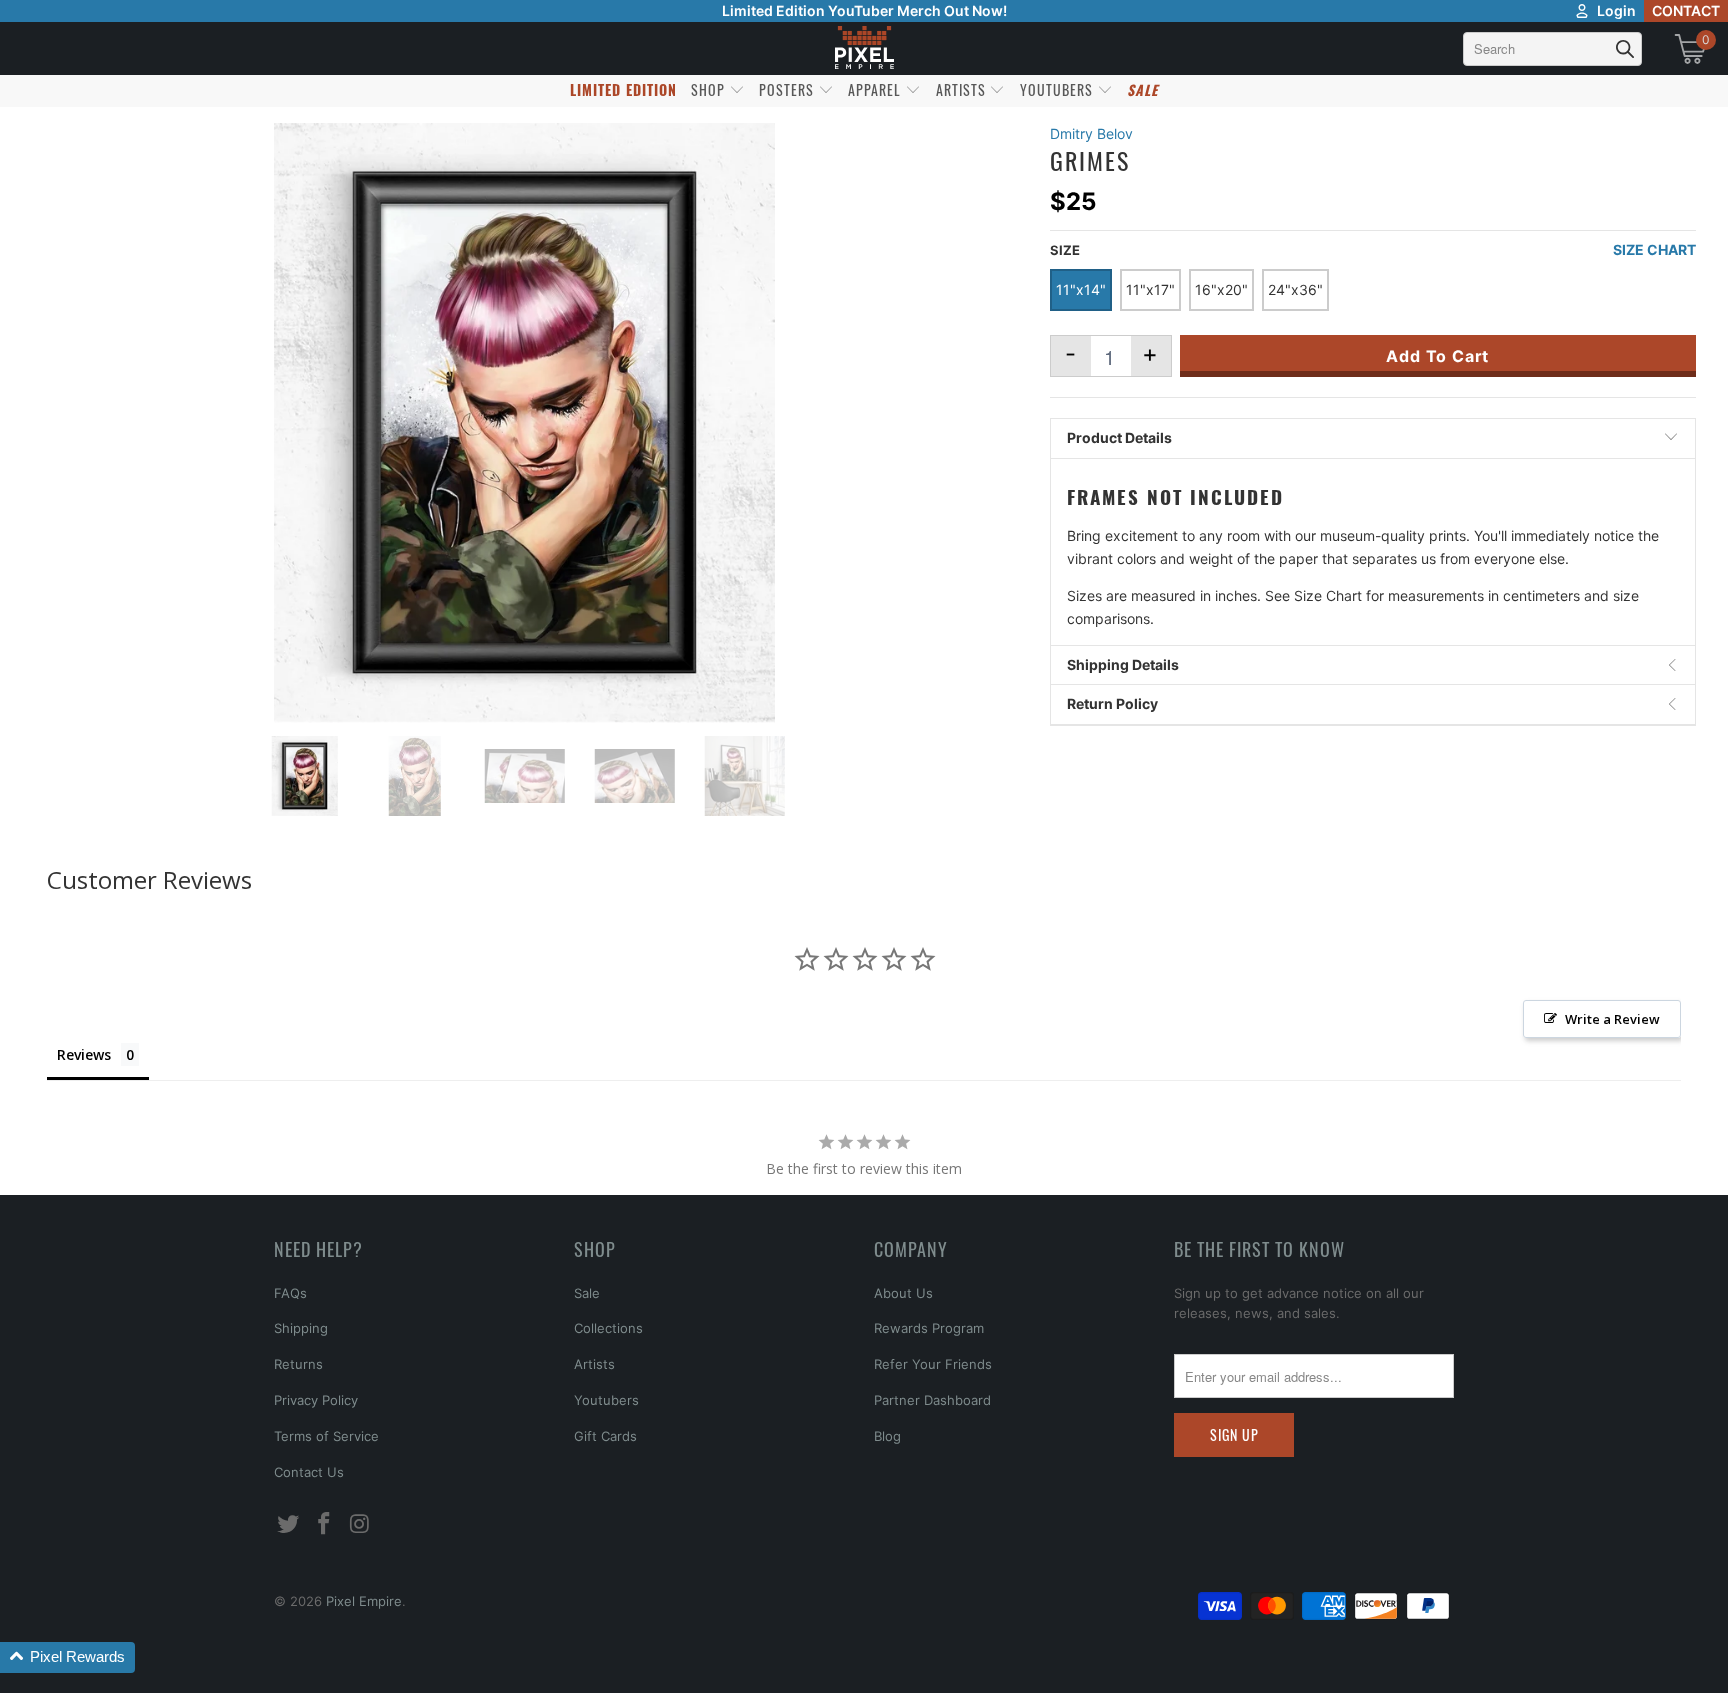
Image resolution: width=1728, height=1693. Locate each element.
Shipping (301, 1328)
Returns (298, 1364)
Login (1616, 10)
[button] (67, 1657)
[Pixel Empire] (864, 48)
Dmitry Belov (1091, 133)
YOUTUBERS (1058, 89)
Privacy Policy (316, 1400)
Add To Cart (1437, 356)
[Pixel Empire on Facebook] (325, 1524)
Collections (608, 1328)
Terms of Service (326, 1436)
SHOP (710, 89)
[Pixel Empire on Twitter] (289, 1524)
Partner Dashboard (932, 1400)
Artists (594, 1364)
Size (1065, 250)
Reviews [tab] (84, 1054)
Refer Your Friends (933, 1364)
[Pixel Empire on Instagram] (360, 1524)
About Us (903, 1293)
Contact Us (309, 1472)
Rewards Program (929, 1328)
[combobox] (1552, 49)
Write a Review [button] (1612, 1019)
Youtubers (606, 1400)
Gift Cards (605, 1436)
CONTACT (1686, 10)
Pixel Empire (364, 1601)
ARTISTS (963, 89)
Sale (587, 1293)
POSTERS (788, 89)
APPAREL (876, 89)
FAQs (290, 1293)
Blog (887, 1436)
